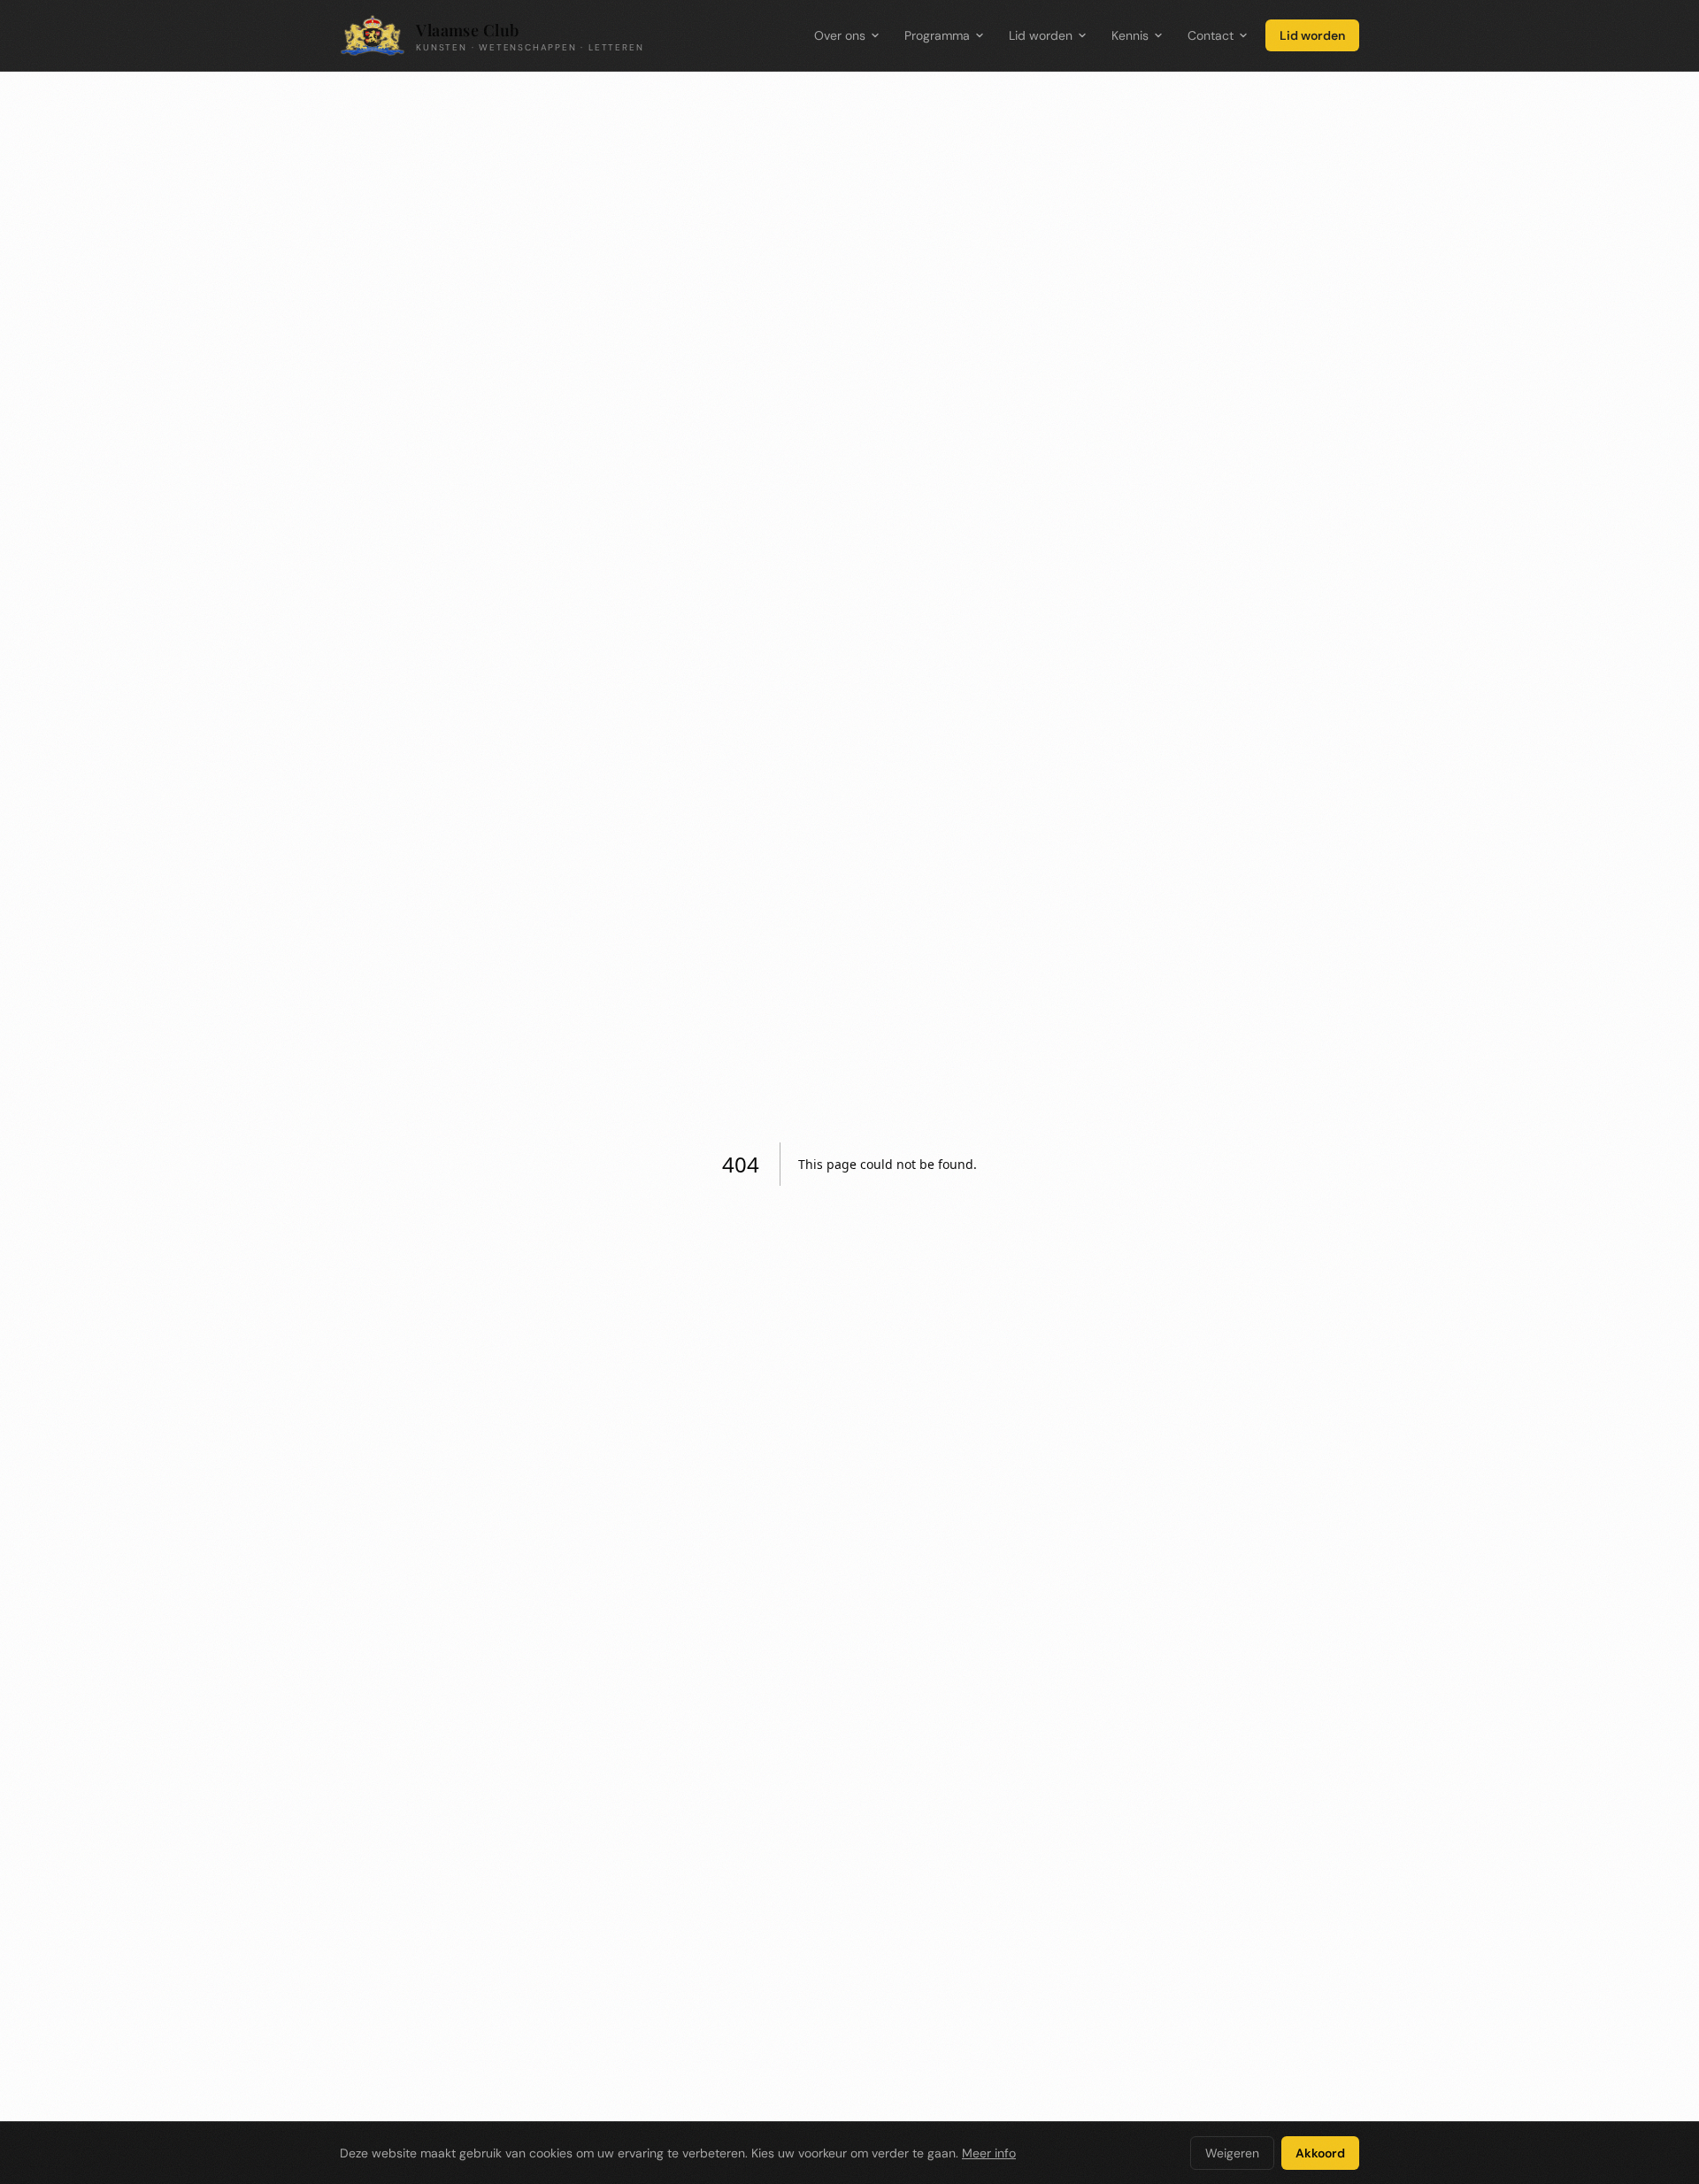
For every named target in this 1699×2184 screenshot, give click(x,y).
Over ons (840, 35)
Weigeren (1232, 2153)
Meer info (989, 2153)
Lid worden (1041, 35)
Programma (937, 35)
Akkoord (1320, 2153)
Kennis (1130, 35)
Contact (1211, 35)
